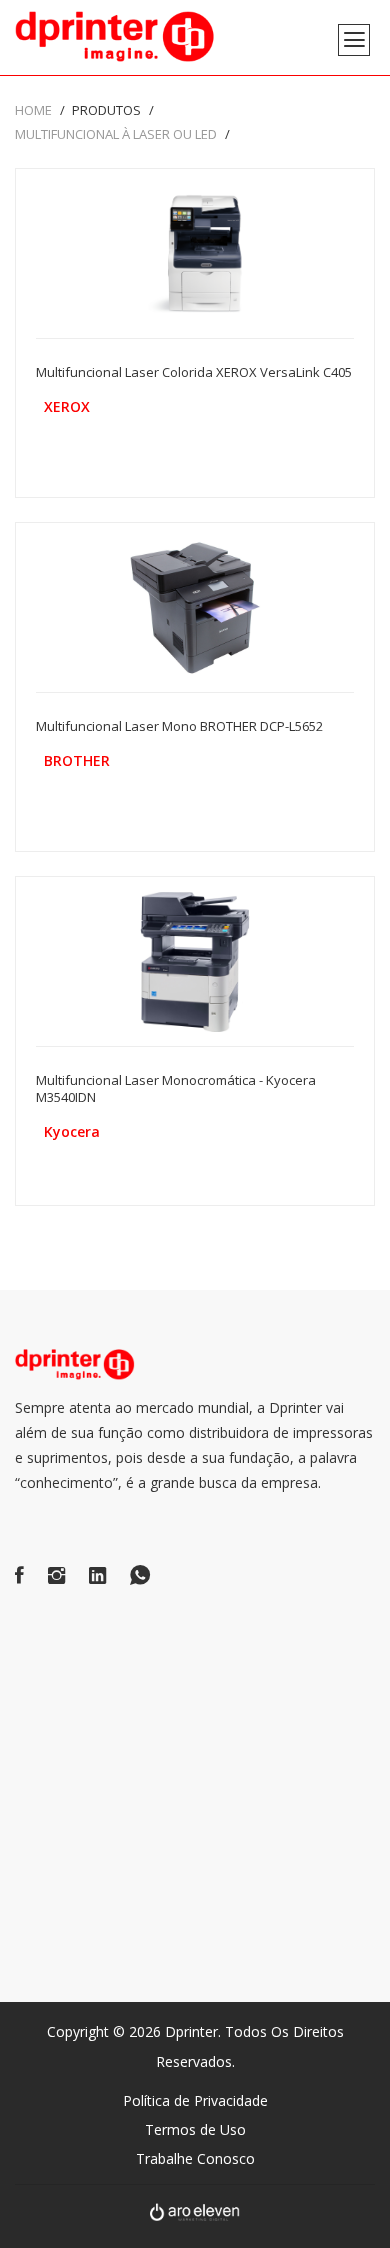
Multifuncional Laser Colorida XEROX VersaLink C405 (194, 372)
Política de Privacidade (195, 2100)
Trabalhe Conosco (195, 2158)
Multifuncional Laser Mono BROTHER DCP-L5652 (179, 726)
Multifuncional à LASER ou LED (116, 134)
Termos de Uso (195, 2129)
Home (33, 110)
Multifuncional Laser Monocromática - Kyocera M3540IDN (176, 1088)
